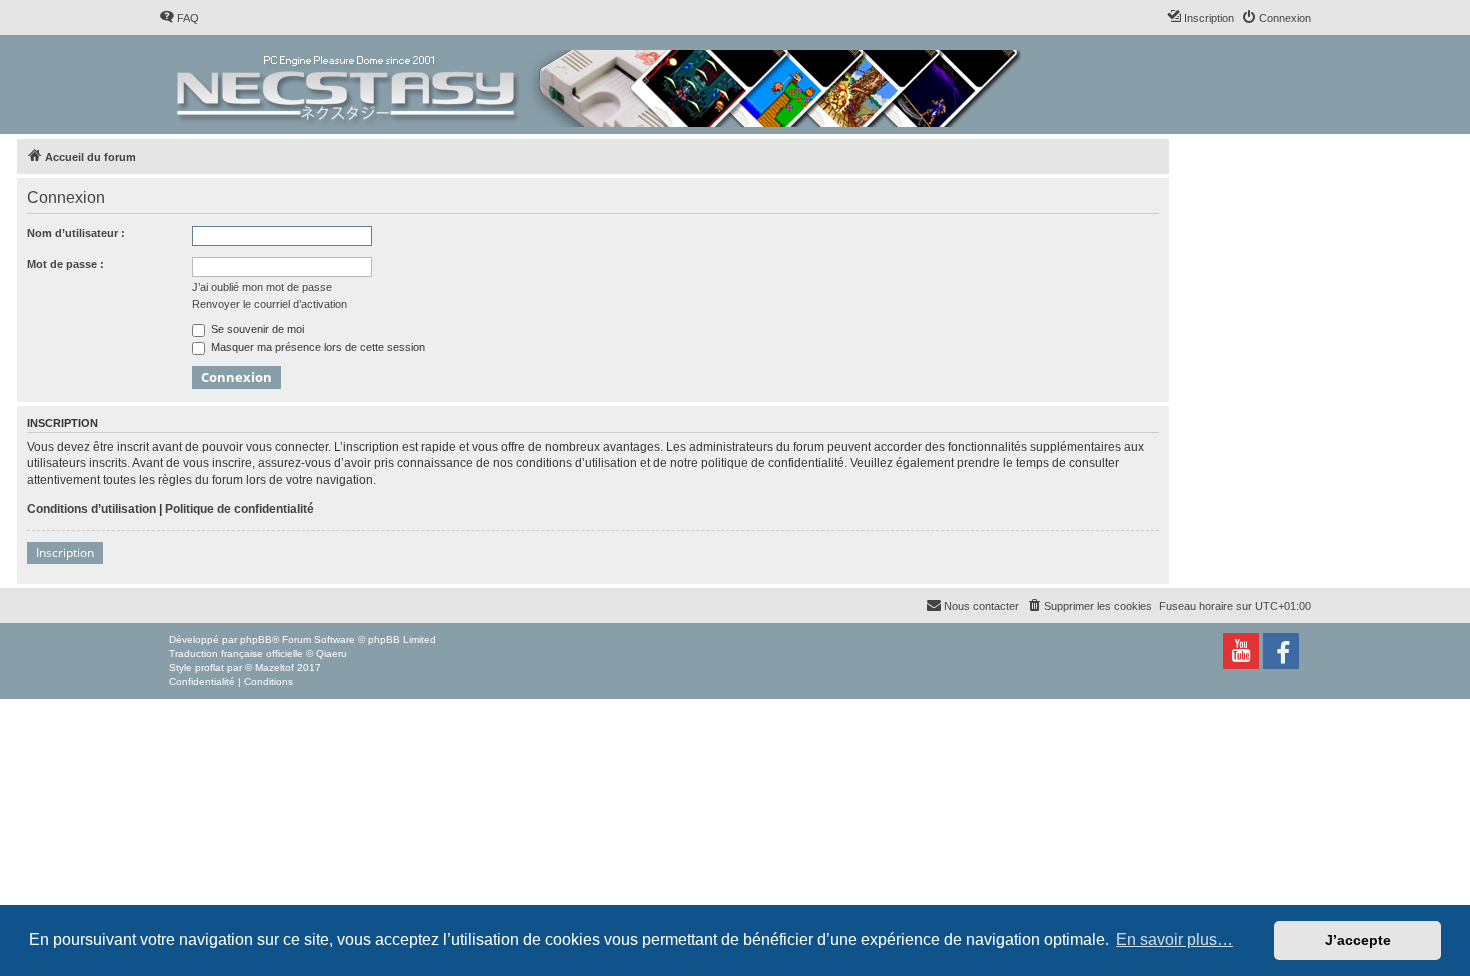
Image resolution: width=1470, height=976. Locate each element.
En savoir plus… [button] (1174, 939)
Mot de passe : (65, 264)
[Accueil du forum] (600, 84)
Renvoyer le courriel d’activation (269, 304)
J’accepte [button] (1358, 940)
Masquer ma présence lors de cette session (316, 347)
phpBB (256, 639)
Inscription (65, 552)
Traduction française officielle (236, 653)
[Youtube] (1241, 651)
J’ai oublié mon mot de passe (262, 287)
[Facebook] (1281, 651)
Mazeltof (274, 667)
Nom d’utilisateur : (76, 233)
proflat (209, 667)
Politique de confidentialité (239, 509)
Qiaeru (331, 653)
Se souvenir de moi (256, 329)
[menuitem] (179, 18)
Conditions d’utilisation (91, 509)
